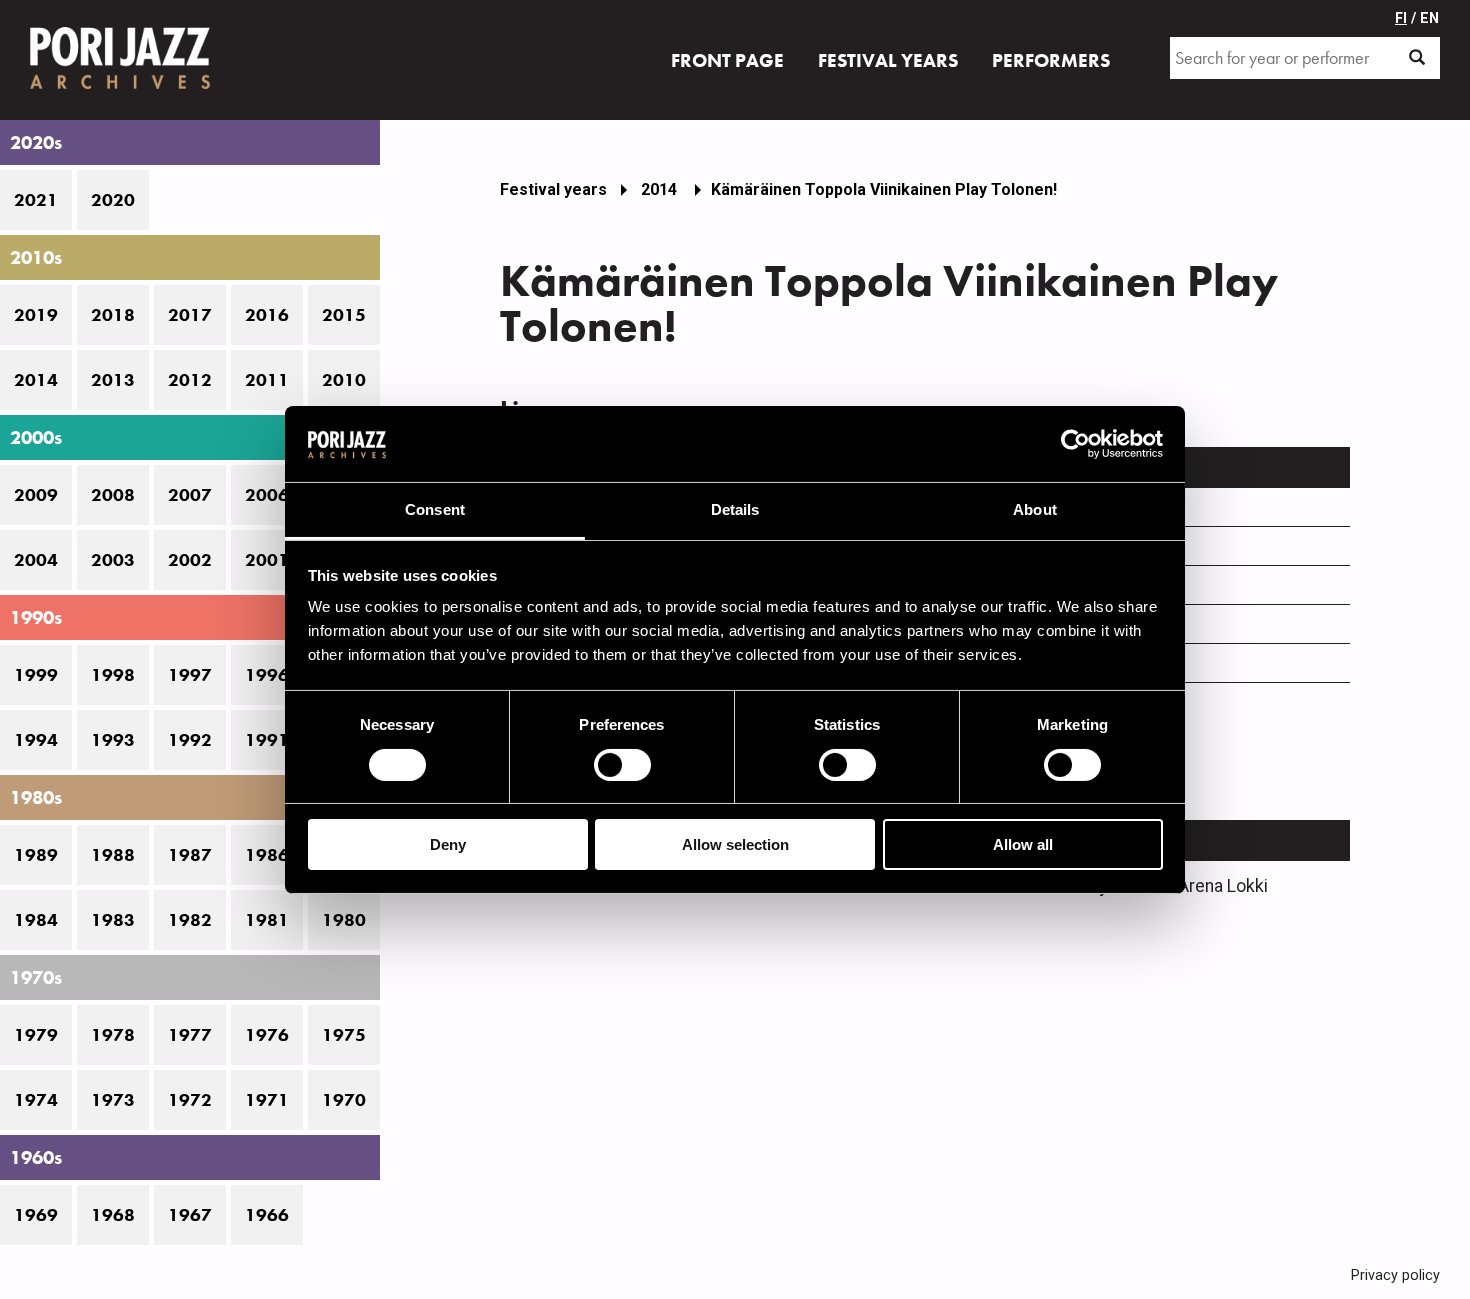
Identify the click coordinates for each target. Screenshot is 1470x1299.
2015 (344, 315)
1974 (36, 1100)
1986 (267, 855)
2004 (36, 560)
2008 (113, 495)
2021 (36, 200)
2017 (190, 315)
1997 (190, 675)
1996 (267, 675)
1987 (190, 855)
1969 (36, 1215)
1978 (113, 1035)
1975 (344, 1035)
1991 (267, 740)
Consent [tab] (435, 509)
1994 (36, 740)
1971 (267, 1100)
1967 (190, 1215)
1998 (113, 675)
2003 (113, 560)
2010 (344, 380)
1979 (36, 1035)
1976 (267, 1035)
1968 (113, 1215)
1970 (344, 1100)
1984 (36, 920)
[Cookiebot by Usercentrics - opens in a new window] (1075, 444)
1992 (190, 740)
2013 (113, 380)
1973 (113, 1100)
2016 (267, 315)
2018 (113, 315)
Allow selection (735, 844)
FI (1401, 18)
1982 (190, 920)
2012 (190, 380)
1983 (113, 920)
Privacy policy (1395, 1275)
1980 (344, 920)
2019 (36, 315)
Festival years (553, 189)
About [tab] (1035, 509)
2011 (267, 380)
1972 (190, 1100)
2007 (190, 495)
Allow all (1023, 844)
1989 (36, 855)
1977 (190, 1035)
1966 (267, 1215)
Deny (448, 844)
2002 (190, 560)
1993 (113, 740)
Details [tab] (735, 509)
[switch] (622, 765)
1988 (113, 855)
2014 (36, 380)
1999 (36, 675)
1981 (267, 920)
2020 (113, 200)
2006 (267, 495)
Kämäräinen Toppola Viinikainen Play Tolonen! (884, 189)
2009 (36, 495)
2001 (267, 560)
